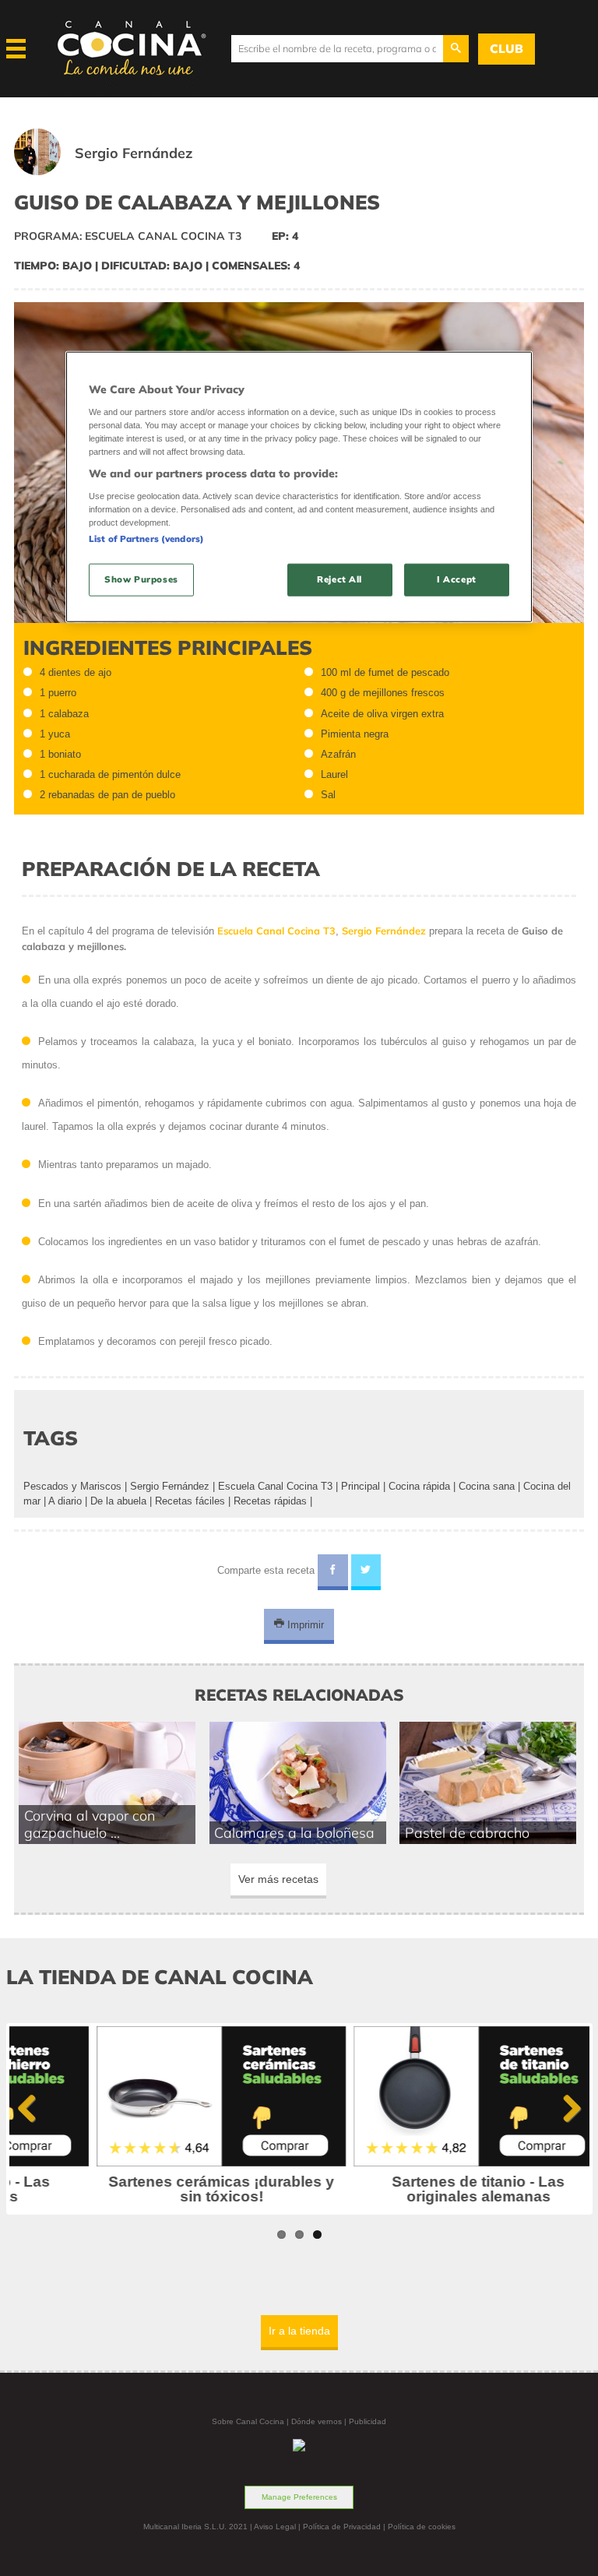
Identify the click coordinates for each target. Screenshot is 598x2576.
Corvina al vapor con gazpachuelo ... (90, 1824)
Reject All (339, 579)
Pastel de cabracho (467, 1832)
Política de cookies (422, 2527)
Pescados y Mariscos (72, 1486)
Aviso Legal (275, 2527)
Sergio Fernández (170, 1486)
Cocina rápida (419, 1486)
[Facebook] (333, 1572)
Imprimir (304, 1624)
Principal (361, 1486)
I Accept (457, 579)
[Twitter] (366, 1572)
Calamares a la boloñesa (294, 1832)
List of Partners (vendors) (146, 539)
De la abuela (118, 1501)
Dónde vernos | (320, 2421)
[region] (299, 487)
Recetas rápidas (270, 1501)
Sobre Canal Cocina (248, 2421)
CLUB (507, 49)
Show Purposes (141, 579)
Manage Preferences (299, 2497)
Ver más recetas (278, 1879)
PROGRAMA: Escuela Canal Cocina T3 (128, 236)
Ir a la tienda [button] (299, 2331)
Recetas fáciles (190, 1501)
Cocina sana (487, 1486)
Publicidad (368, 2421)
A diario (65, 1501)
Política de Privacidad (342, 2527)
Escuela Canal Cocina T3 (275, 1486)
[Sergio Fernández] (123, 172)
